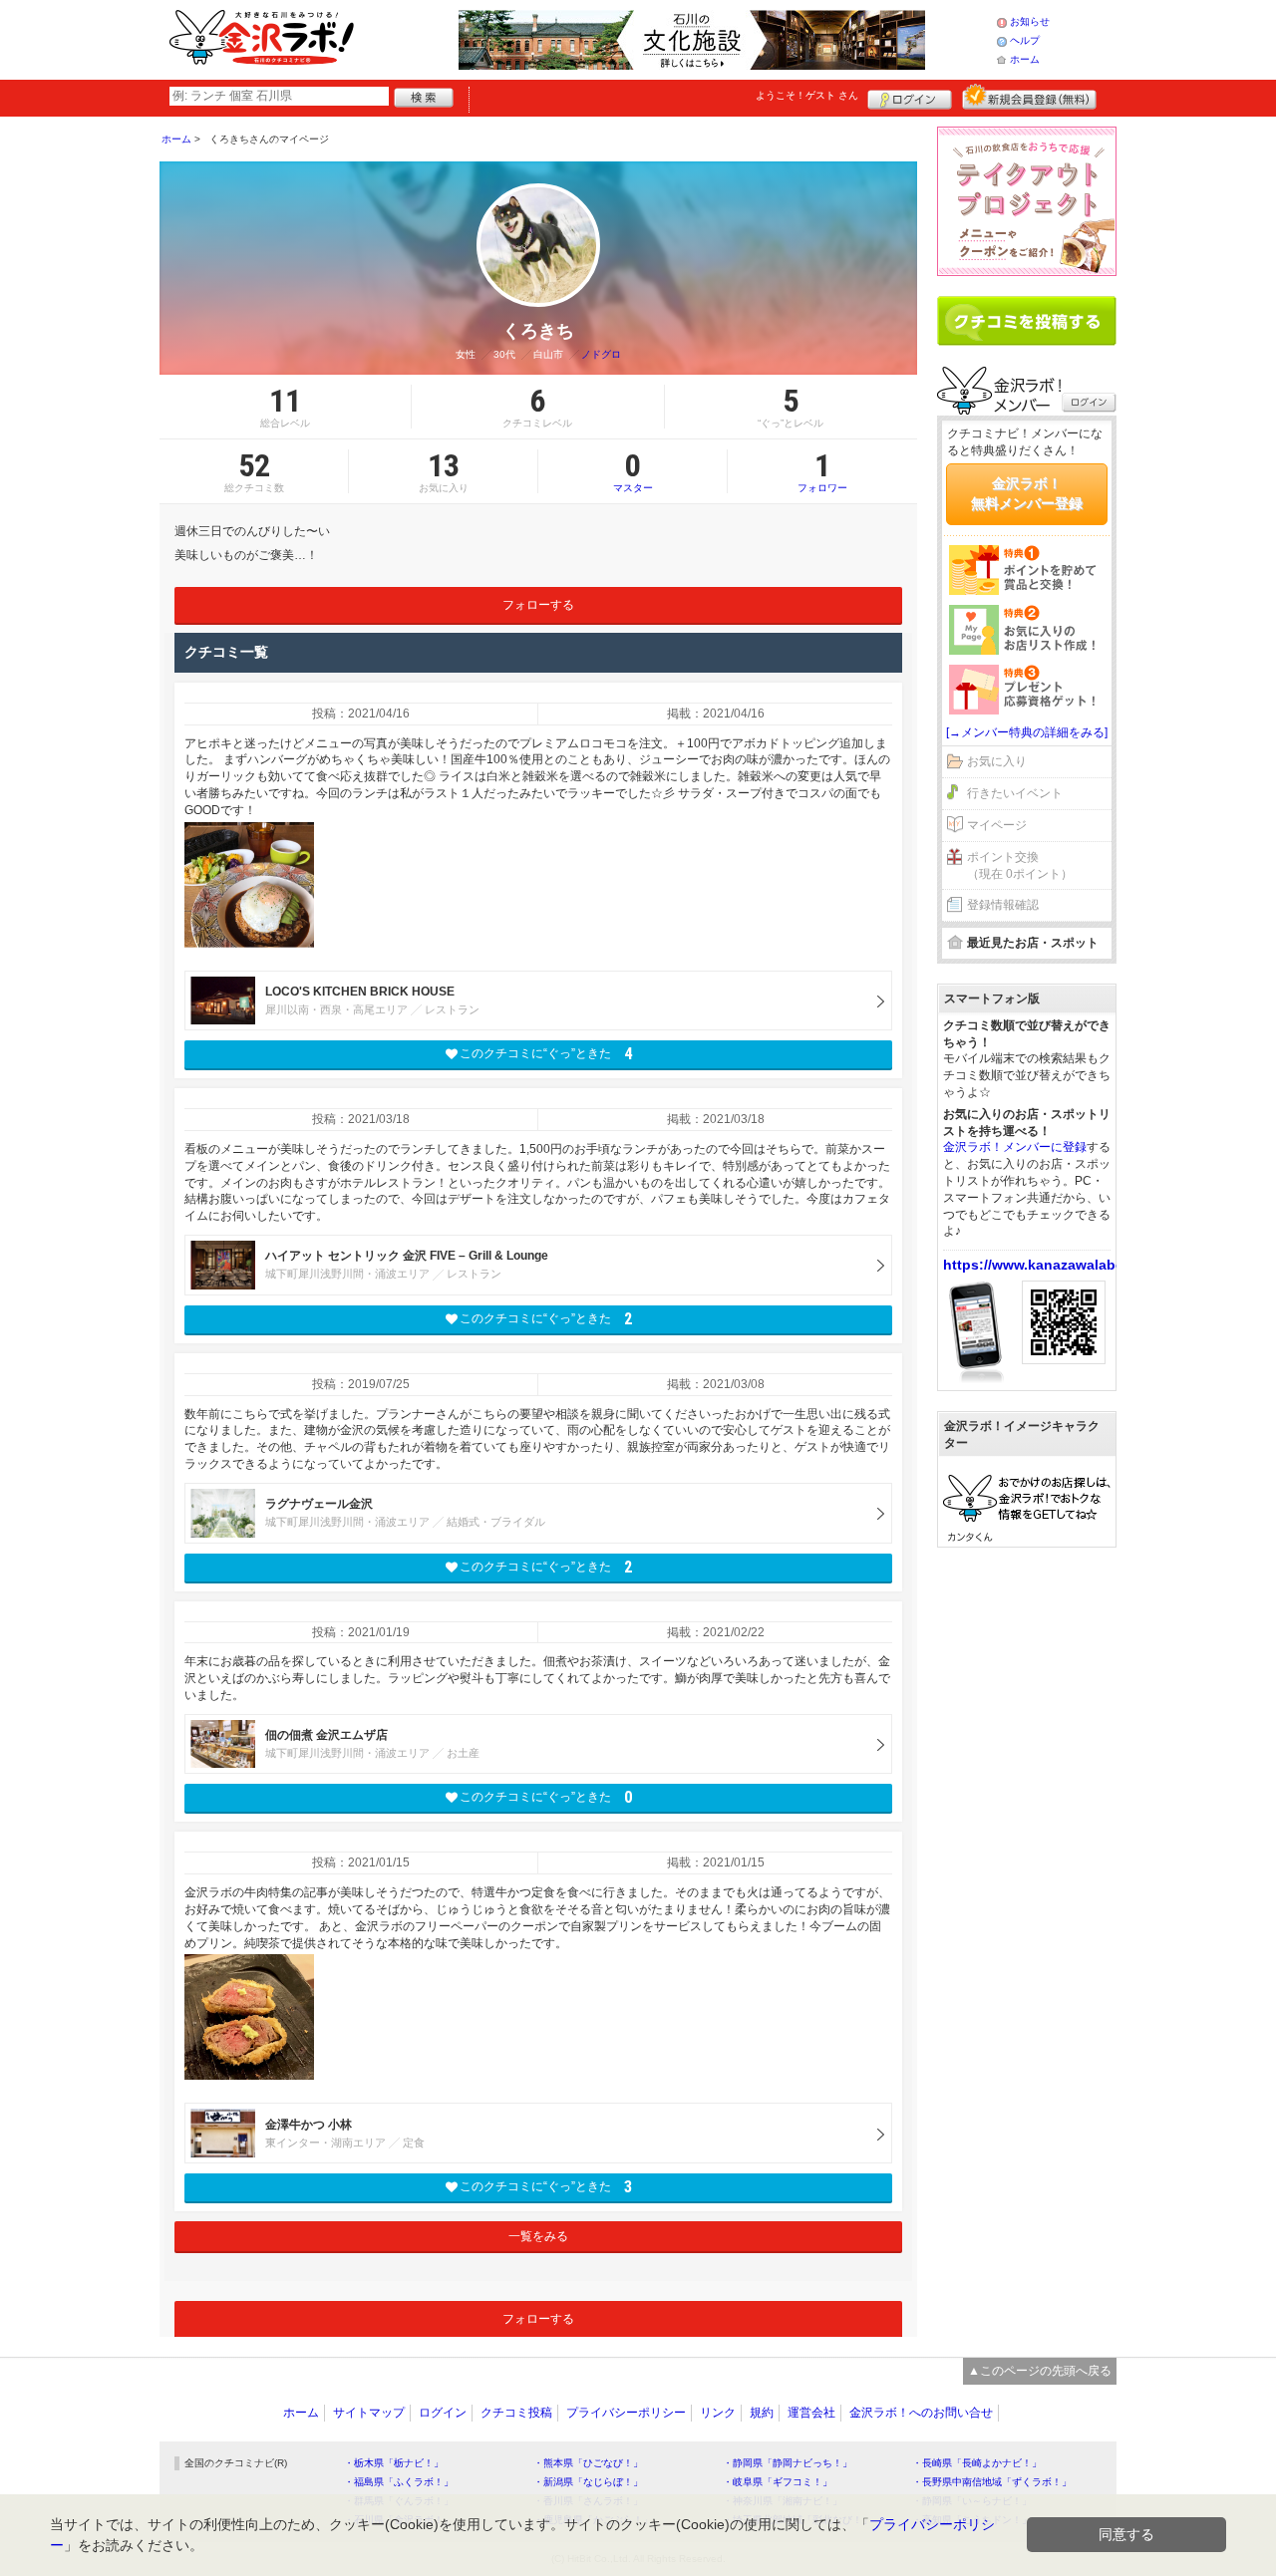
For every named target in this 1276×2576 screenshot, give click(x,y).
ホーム (1025, 59)
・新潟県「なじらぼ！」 (588, 2482)
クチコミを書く (1027, 321)
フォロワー (822, 471)
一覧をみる (538, 2236)
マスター (633, 471)
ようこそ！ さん (807, 95)
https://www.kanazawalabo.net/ (1049, 1265)
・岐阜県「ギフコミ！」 (778, 2482)
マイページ (997, 825)
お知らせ (1030, 21)
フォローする (538, 605)
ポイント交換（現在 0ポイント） (1020, 865)
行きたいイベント (1015, 793)
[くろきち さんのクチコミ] (249, 885)
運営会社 (811, 2413)
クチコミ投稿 (516, 2413)
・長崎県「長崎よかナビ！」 (977, 2463)
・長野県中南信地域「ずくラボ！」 (992, 2482)
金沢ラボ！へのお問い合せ (921, 2413)
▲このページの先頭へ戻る (1040, 2371)
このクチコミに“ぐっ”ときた (546, 1054)
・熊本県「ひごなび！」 (588, 2463)
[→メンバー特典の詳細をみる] (1027, 732)
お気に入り (997, 761)
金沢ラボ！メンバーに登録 (1015, 1147)
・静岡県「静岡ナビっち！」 (788, 2463)
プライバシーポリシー (626, 2413)
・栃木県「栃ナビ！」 (394, 2463)
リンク (718, 2413)
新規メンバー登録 (1029, 97)
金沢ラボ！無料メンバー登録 (1027, 493)
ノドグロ (601, 354)
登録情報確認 (1003, 905)
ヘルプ (1025, 40)
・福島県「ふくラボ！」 (399, 2482)
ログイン (910, 97)
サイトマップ (369, 2413)
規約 (762, 2413)
